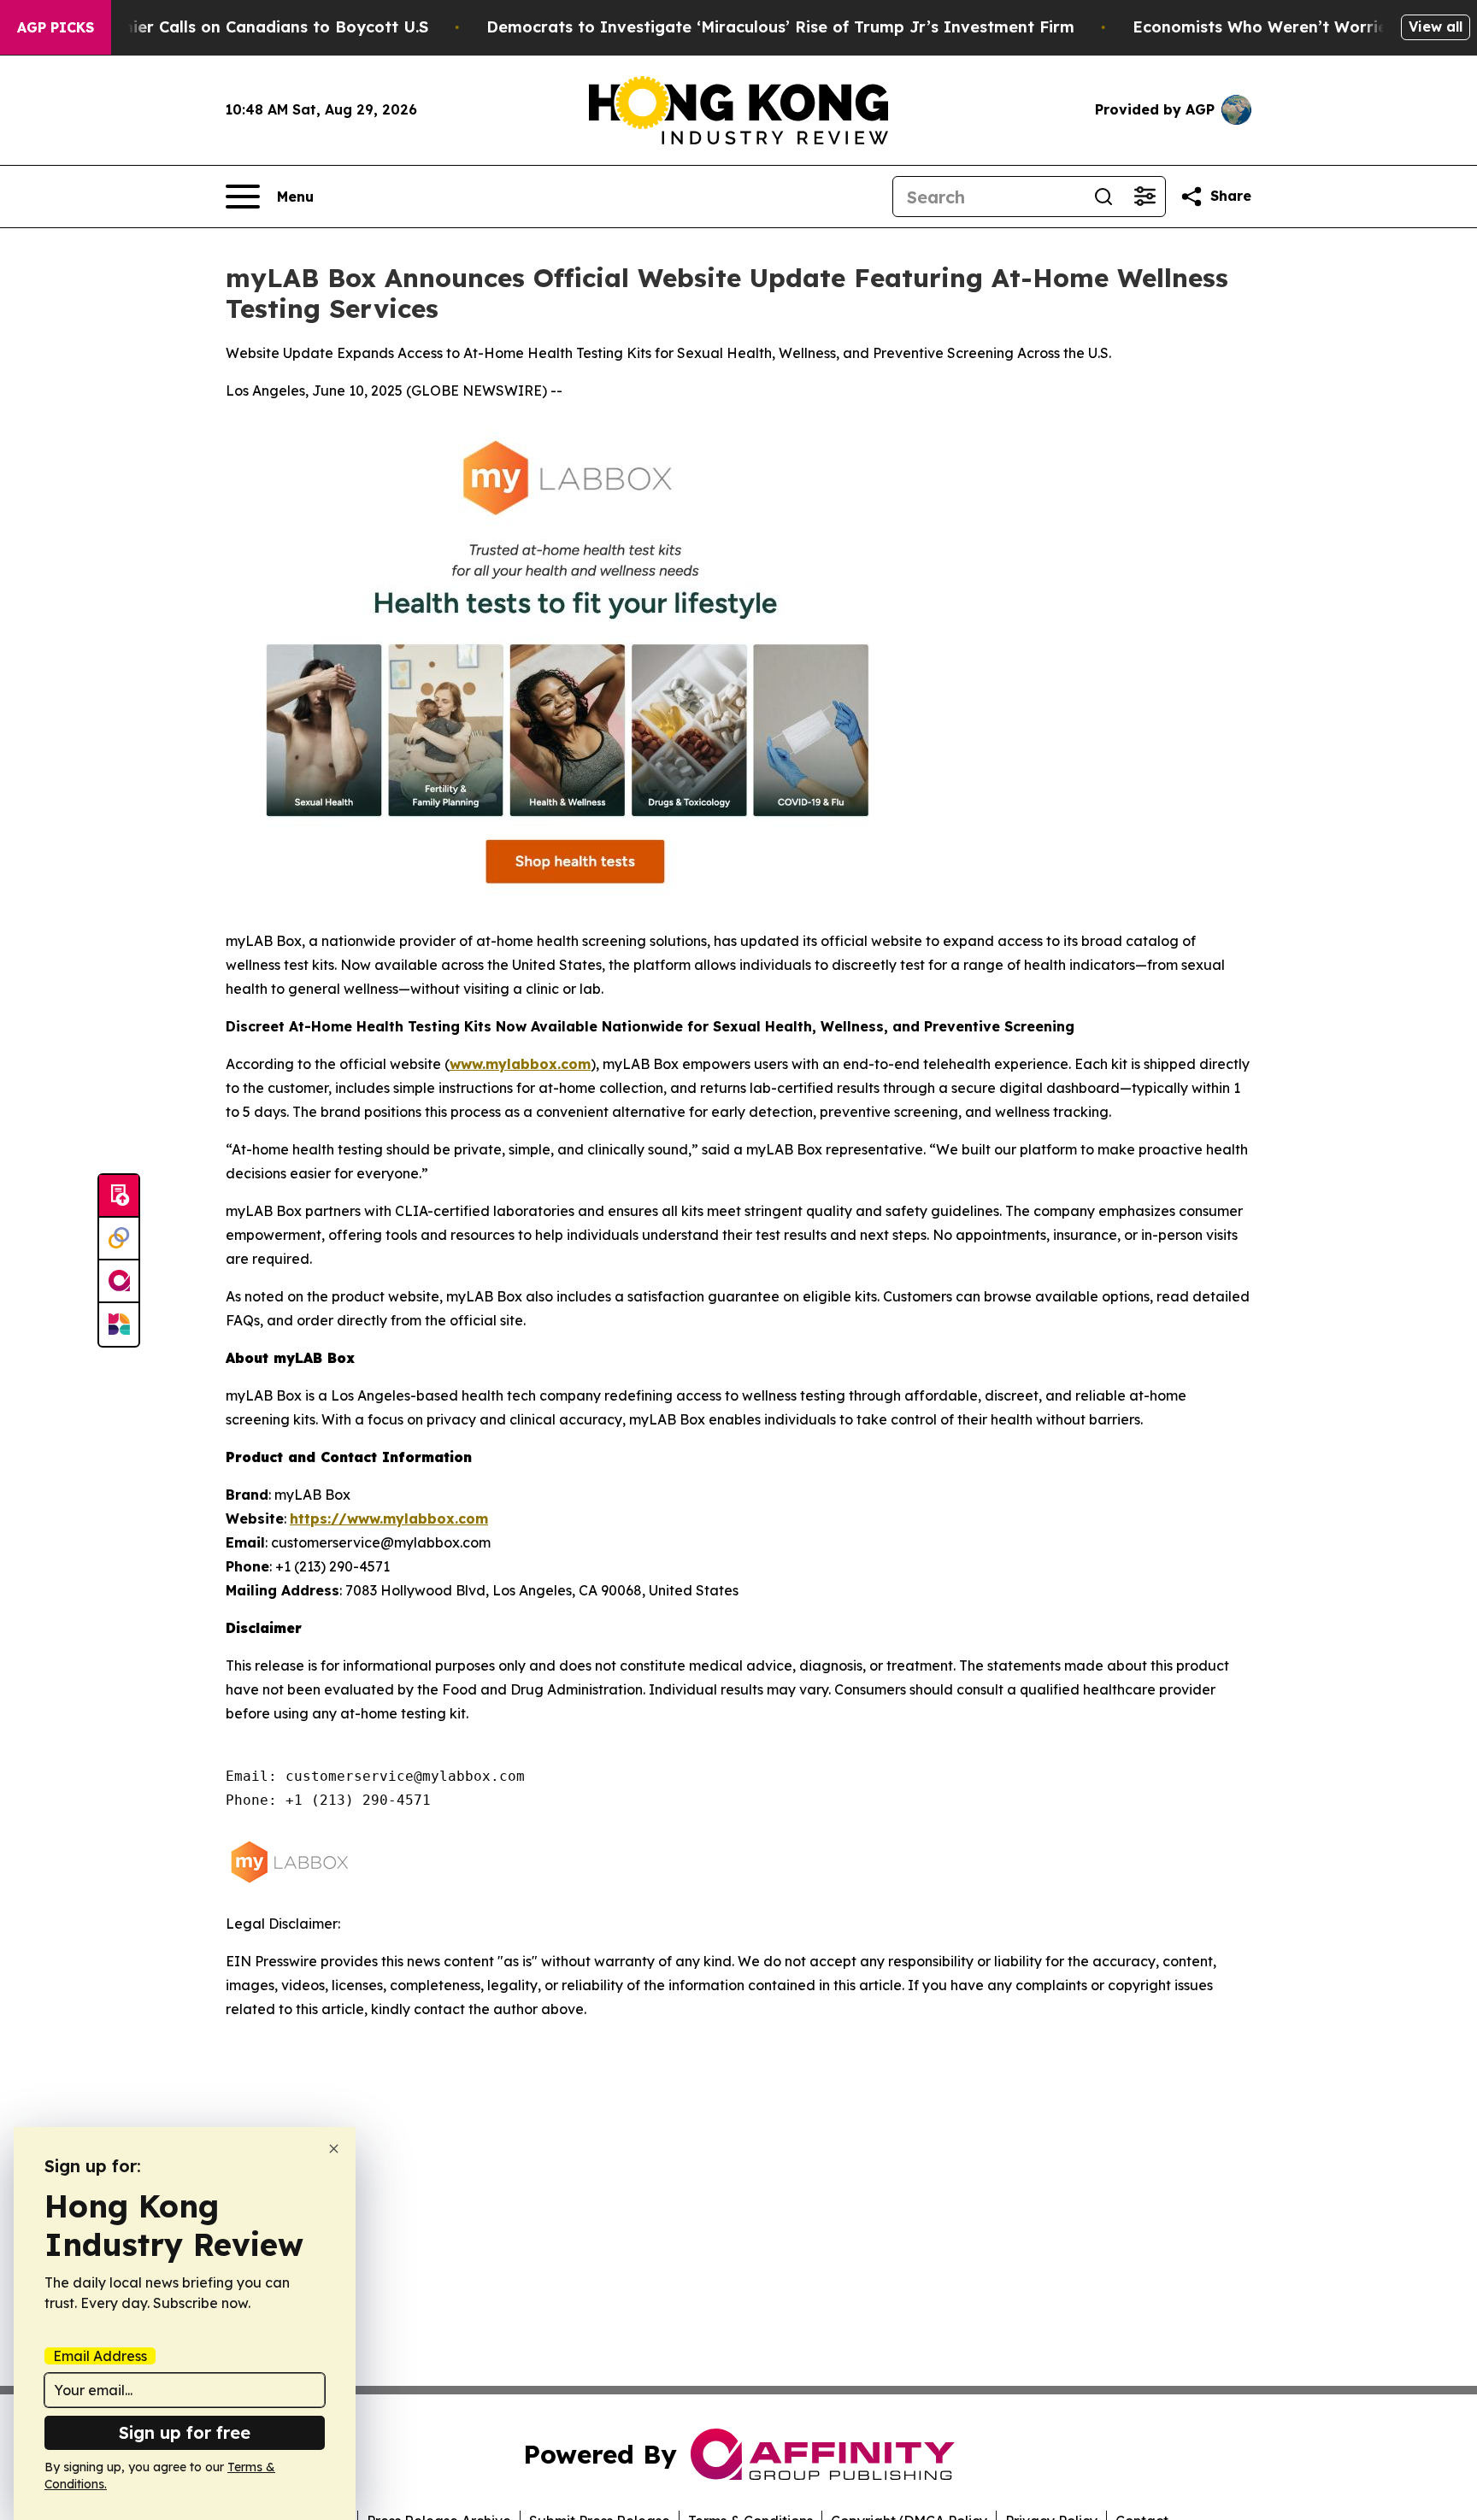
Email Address (100, 2356)
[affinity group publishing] (119, 1282)
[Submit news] (119, 1196)
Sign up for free (185, 2432)
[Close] (334, 2149)
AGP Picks (56, 27)
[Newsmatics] (119, 1325)
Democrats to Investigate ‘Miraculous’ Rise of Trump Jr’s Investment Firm (780, 27)
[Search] (1103, 197)
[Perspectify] (119, 1239)
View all (1436, 26)
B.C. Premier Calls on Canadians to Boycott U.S (244, 27)
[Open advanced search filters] (1145, 197)
